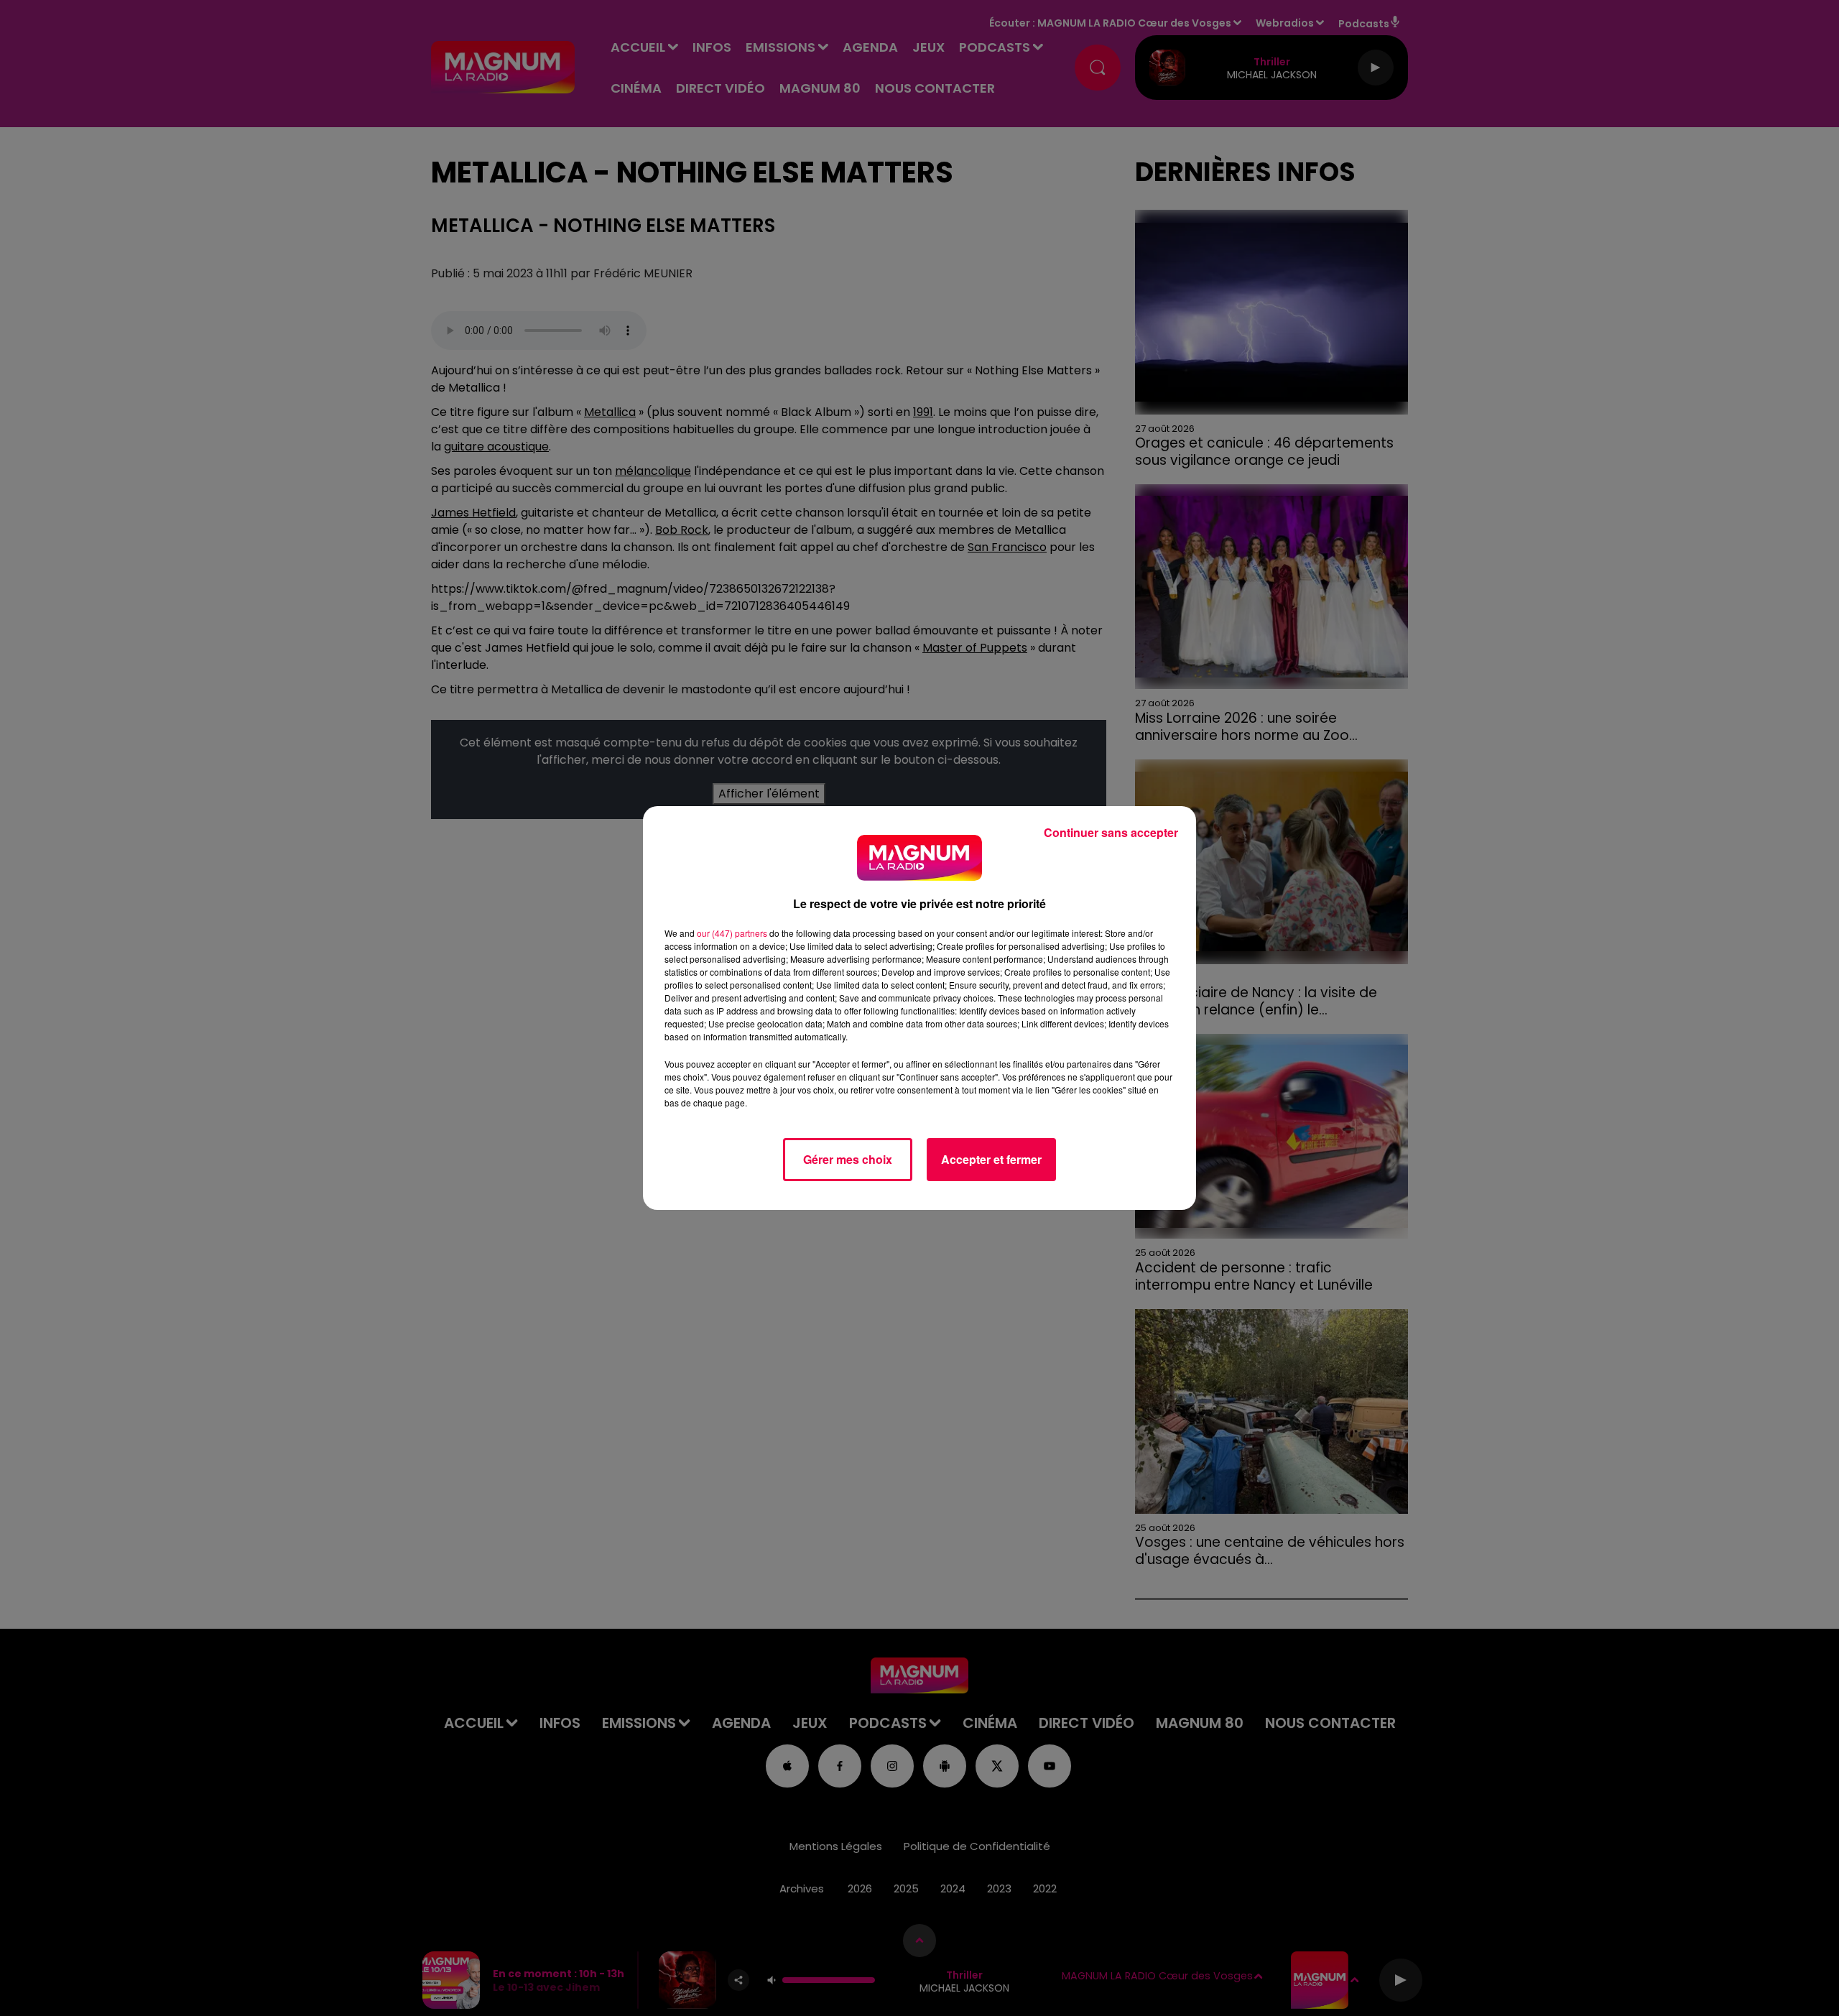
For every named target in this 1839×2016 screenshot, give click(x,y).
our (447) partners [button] (732, 933)
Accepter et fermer (991, 1159)
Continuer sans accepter (1111, 832)
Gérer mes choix (848, 1159)
